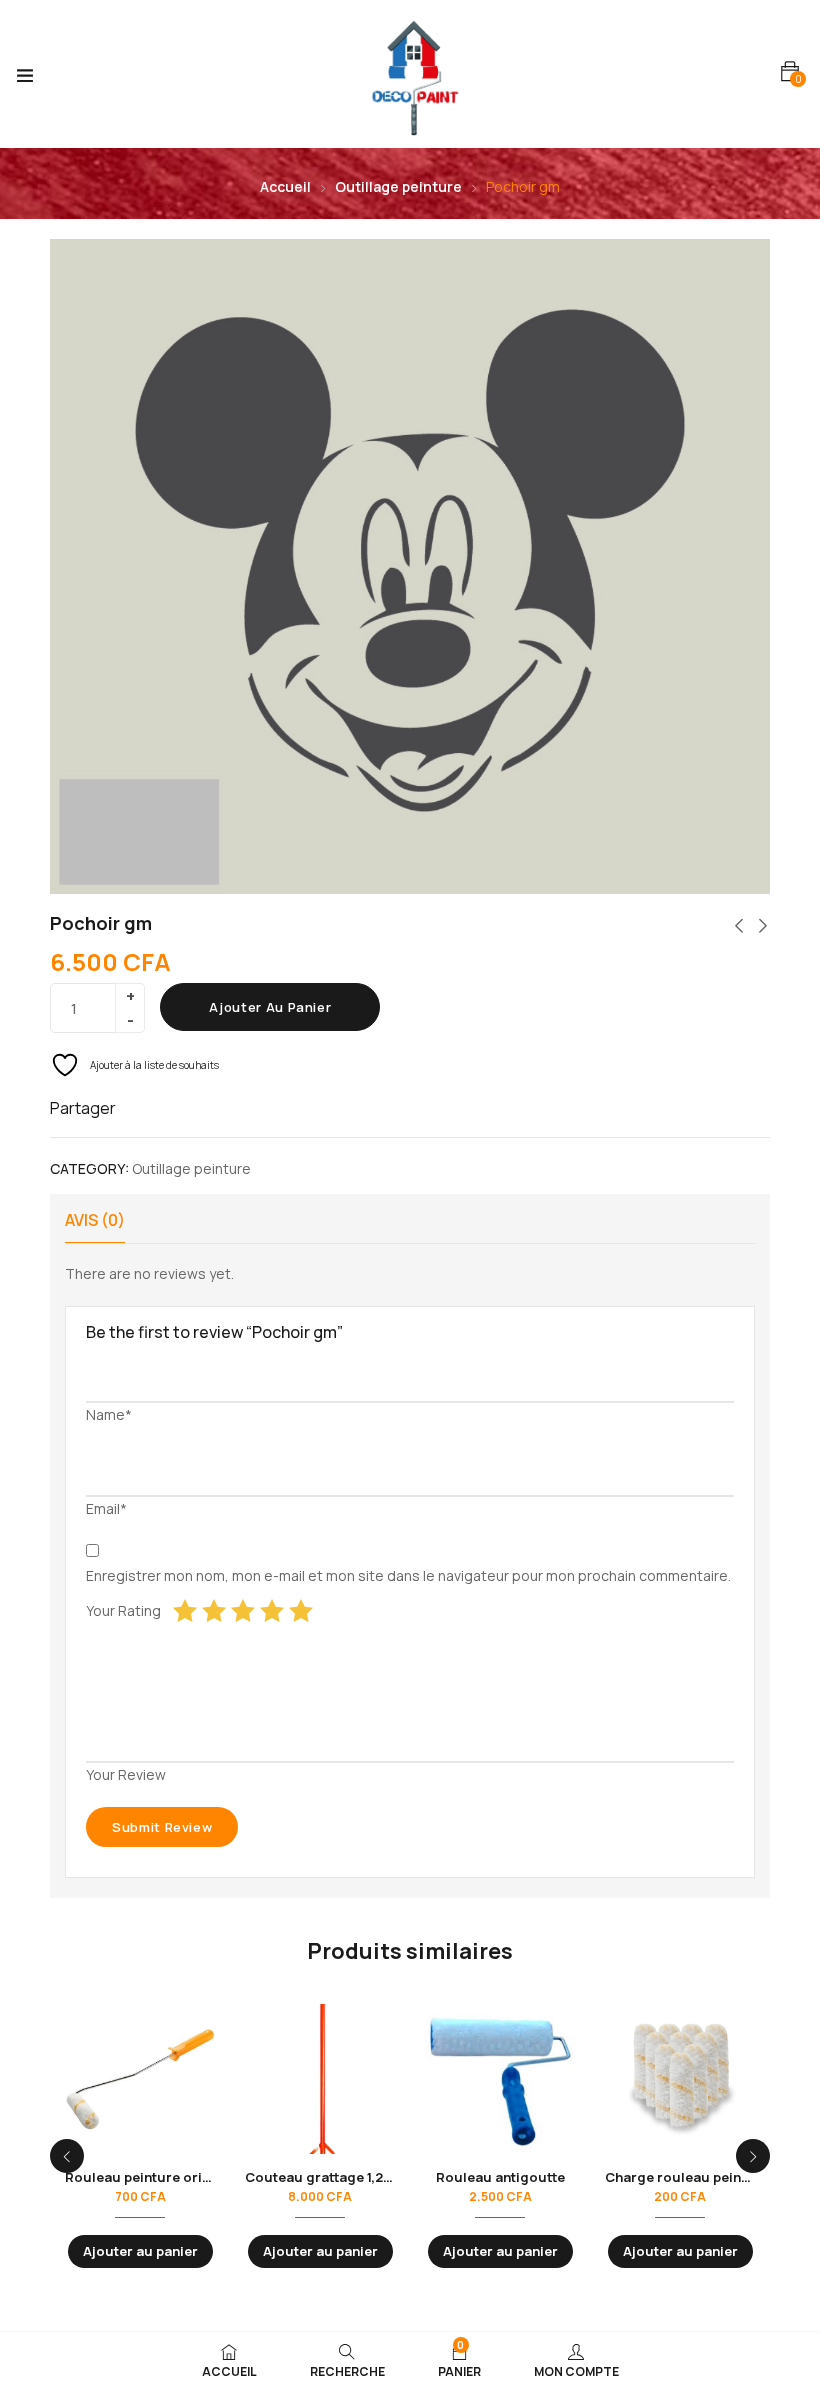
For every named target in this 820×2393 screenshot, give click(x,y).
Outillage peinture (398, 186)
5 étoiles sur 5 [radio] (301, 1611)
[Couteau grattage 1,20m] (320, 2079)
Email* (106, 1508)
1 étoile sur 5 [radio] (185, 1611)
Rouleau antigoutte (500, 2177)
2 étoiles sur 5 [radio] (214, 1611)
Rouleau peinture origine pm (159, 2177)
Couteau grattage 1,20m (324, 2177)
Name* (109, 1414)
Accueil (285, 186)
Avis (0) (95, 1220)
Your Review (126, 1774)
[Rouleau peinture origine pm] (140, 2079)
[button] (790, 71)
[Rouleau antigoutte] (500, 2079)
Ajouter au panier (270, 1007)
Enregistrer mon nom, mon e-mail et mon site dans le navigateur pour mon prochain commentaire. (408, 1575)
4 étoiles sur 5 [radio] (272, 1611)
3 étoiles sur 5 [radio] (243, 1611)
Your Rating (123, 1610)
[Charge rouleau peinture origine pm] (680, 2079)
